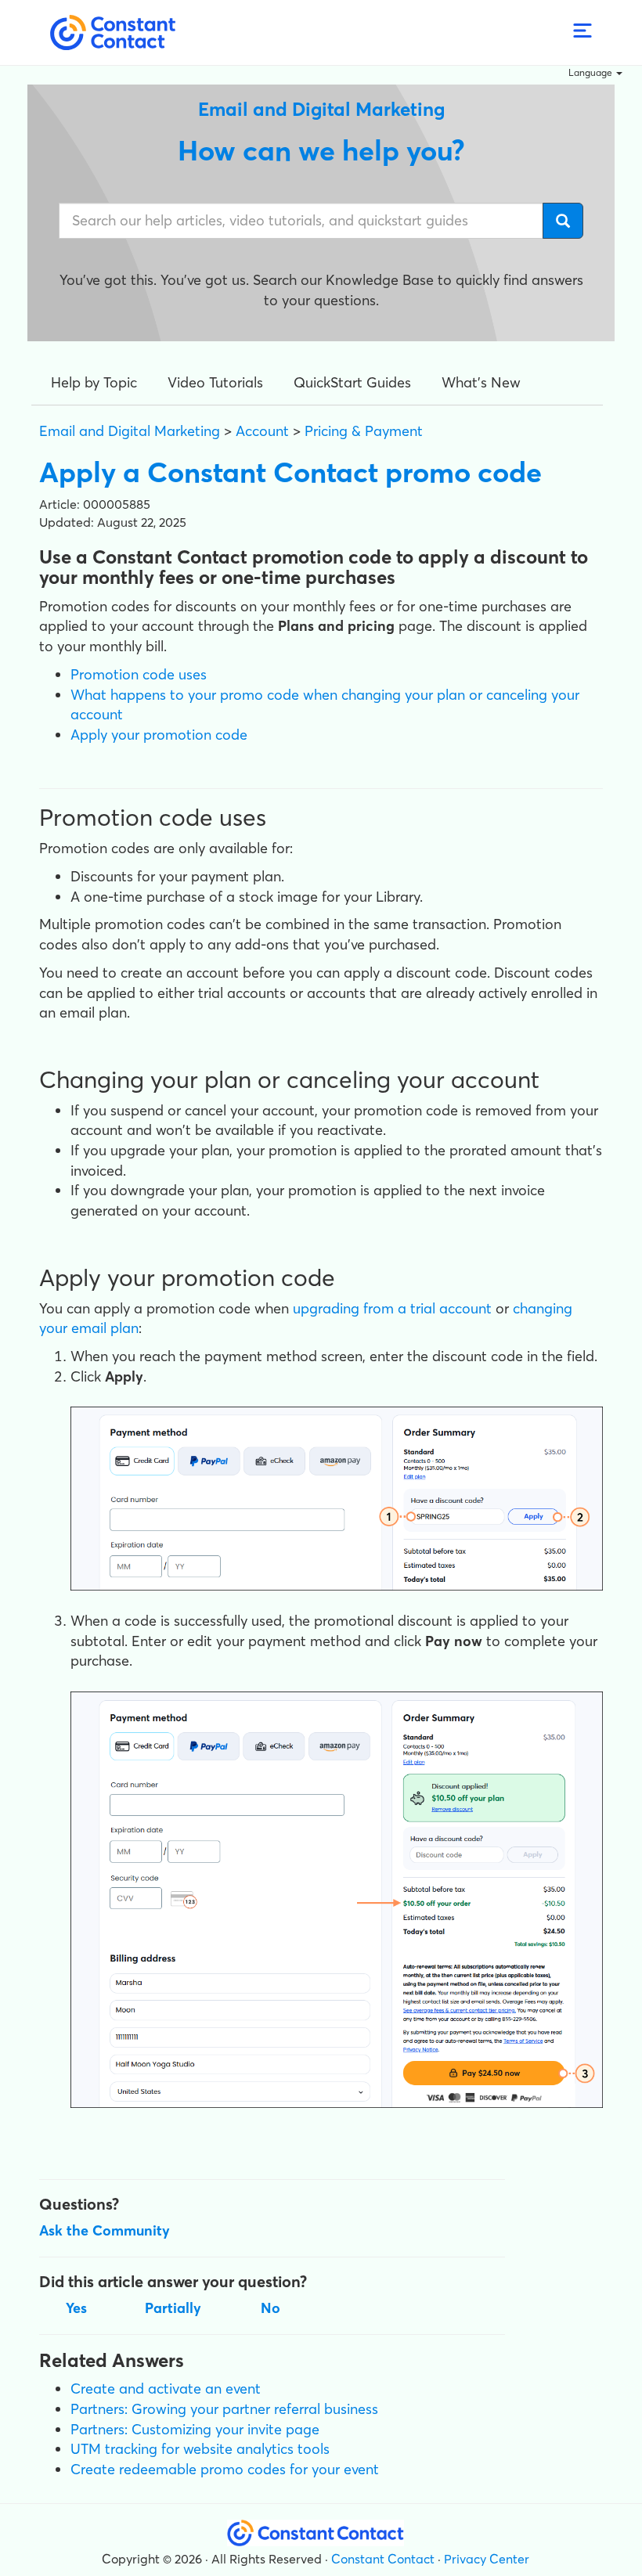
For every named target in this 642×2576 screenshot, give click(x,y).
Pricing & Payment (364, 431)
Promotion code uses (139, 674)
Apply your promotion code (159, 735)
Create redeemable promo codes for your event (225, 2469)
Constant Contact (383, 2559)
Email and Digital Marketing (130, 431)
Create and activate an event (166, 2389)
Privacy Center (487, 2559)
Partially (173, 2308)
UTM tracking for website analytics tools (200, 2449)
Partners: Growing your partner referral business (224, 2409)
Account (262, 431)
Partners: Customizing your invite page (195, 2429)
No (271, 2308)
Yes (76, 2308)
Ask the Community (105, 2230)
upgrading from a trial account (392, 1308)
